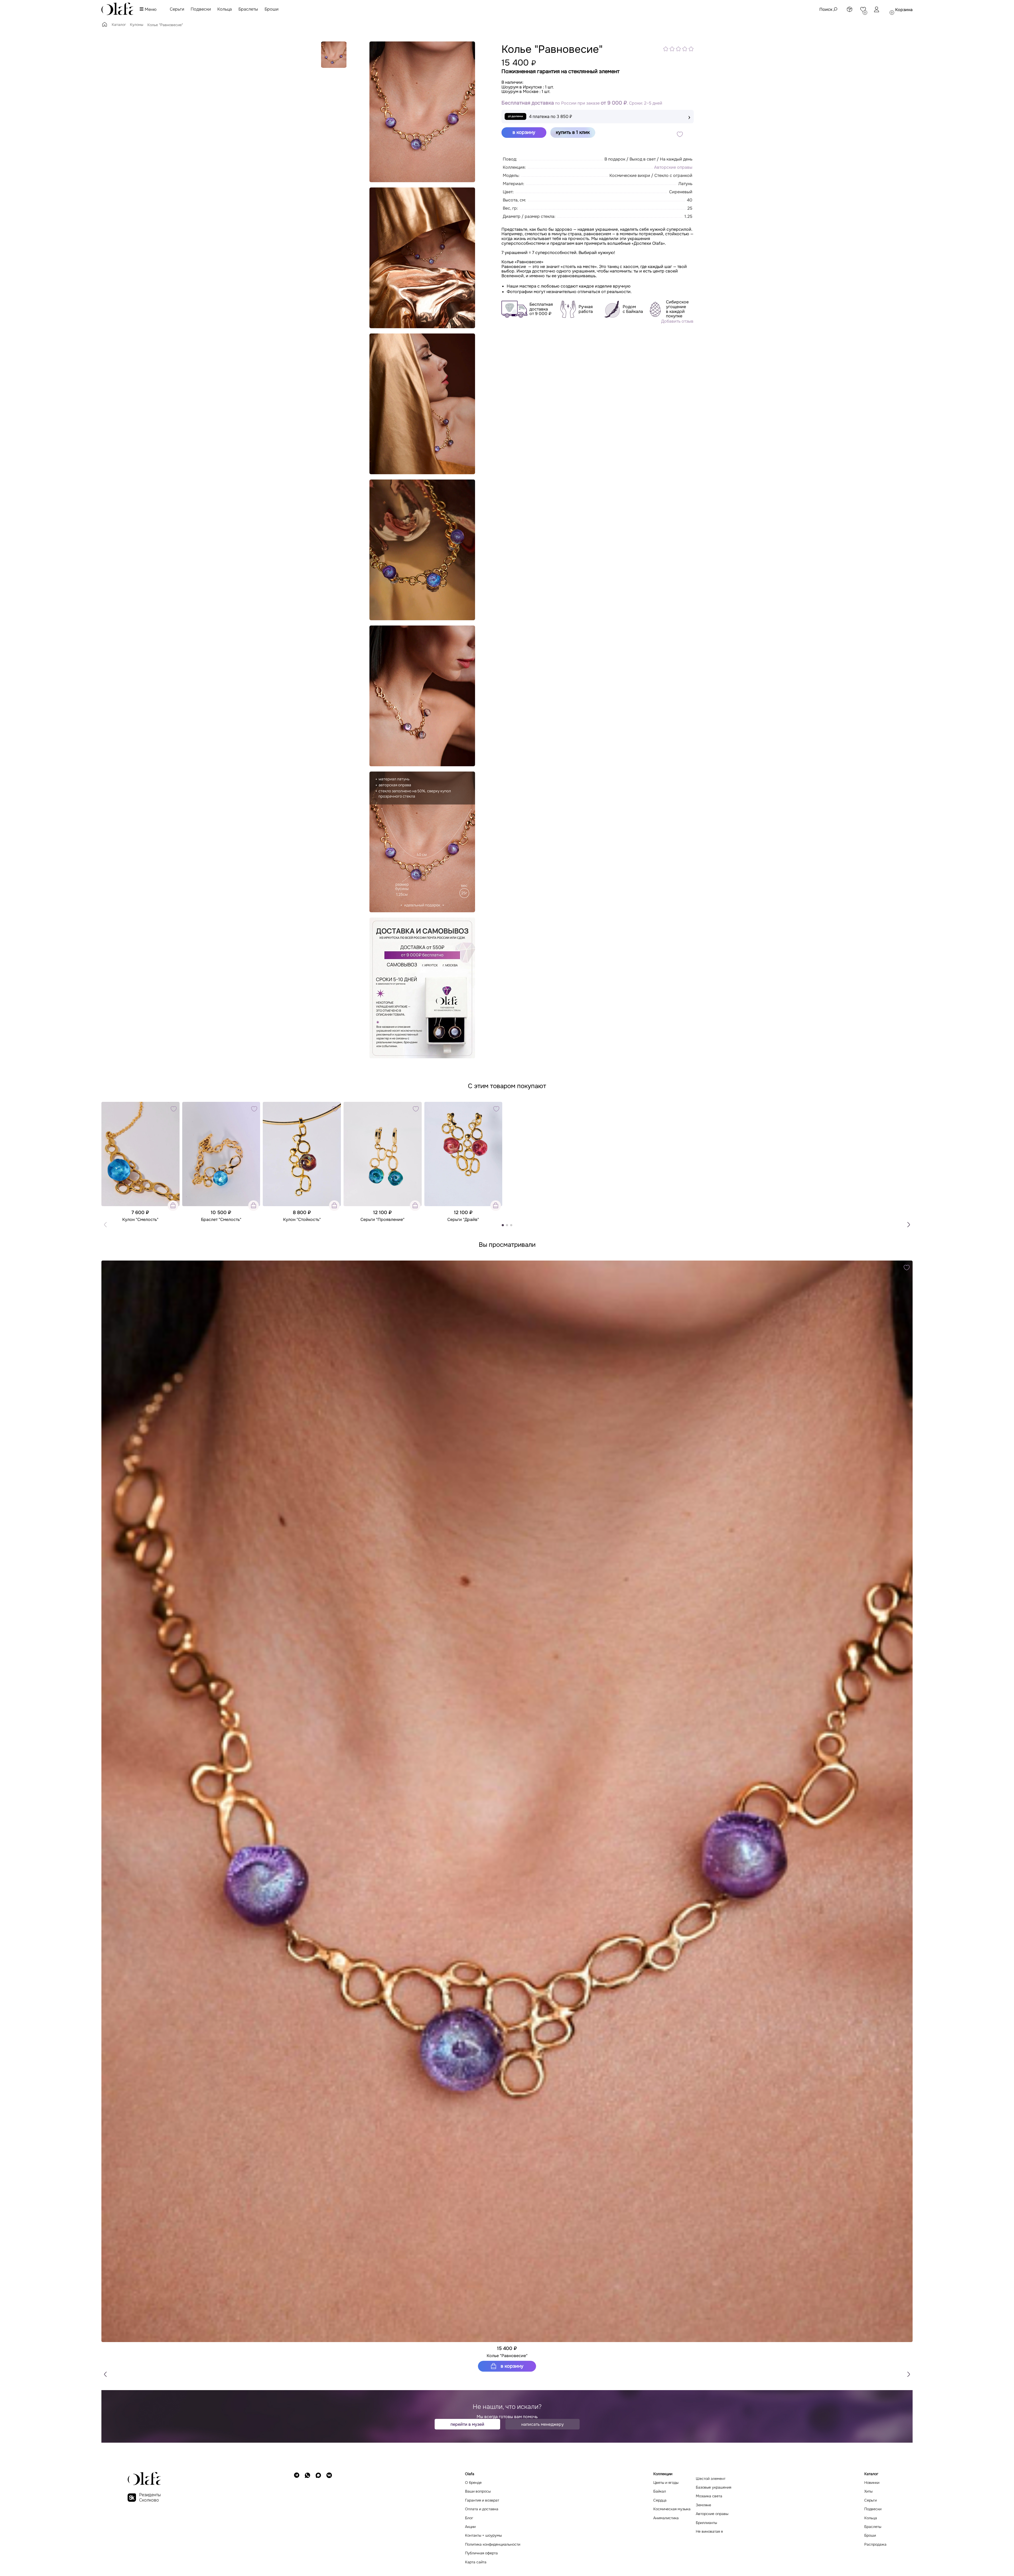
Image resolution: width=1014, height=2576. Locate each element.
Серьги (177, 9)
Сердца (660, 2500)
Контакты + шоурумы (483, 2535)
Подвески (201, 9)
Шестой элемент (711, 2479)
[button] (909, 1225)
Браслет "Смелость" (221, 1220)
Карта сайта (476, 2562)
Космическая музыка (672, 2509)
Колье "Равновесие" (507, 2356)
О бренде (473, 2483)
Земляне (703, 2505)
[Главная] (105, 26)
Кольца (225, 9)
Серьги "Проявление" (382, 1220)
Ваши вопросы (478, 2491)
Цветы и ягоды (666, 2483)
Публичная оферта (481, 2553)
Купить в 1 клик (573, 132)
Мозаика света (709, 2496)
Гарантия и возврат (482, 2500)
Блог (469, 2518)
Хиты (868, 2491)
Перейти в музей (467, 2424)
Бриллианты (706, 2523)
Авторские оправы (673, 167)
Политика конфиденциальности (493, 2544)
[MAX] (318, 2518)
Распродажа (875, 2544)
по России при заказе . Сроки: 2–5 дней (582, 103)
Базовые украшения (713, 2487)
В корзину (511, 2366)
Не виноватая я (709, 2532)
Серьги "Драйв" (463, 1220)
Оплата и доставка (482, 2509)
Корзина (904, 10)
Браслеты (248, 9)
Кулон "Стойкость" (302, 1220)
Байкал (660, 2491)
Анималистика (666, 2518)
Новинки (872, 2483)
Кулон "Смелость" (140, 1220)
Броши (271, 9)
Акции (470, 2527)
